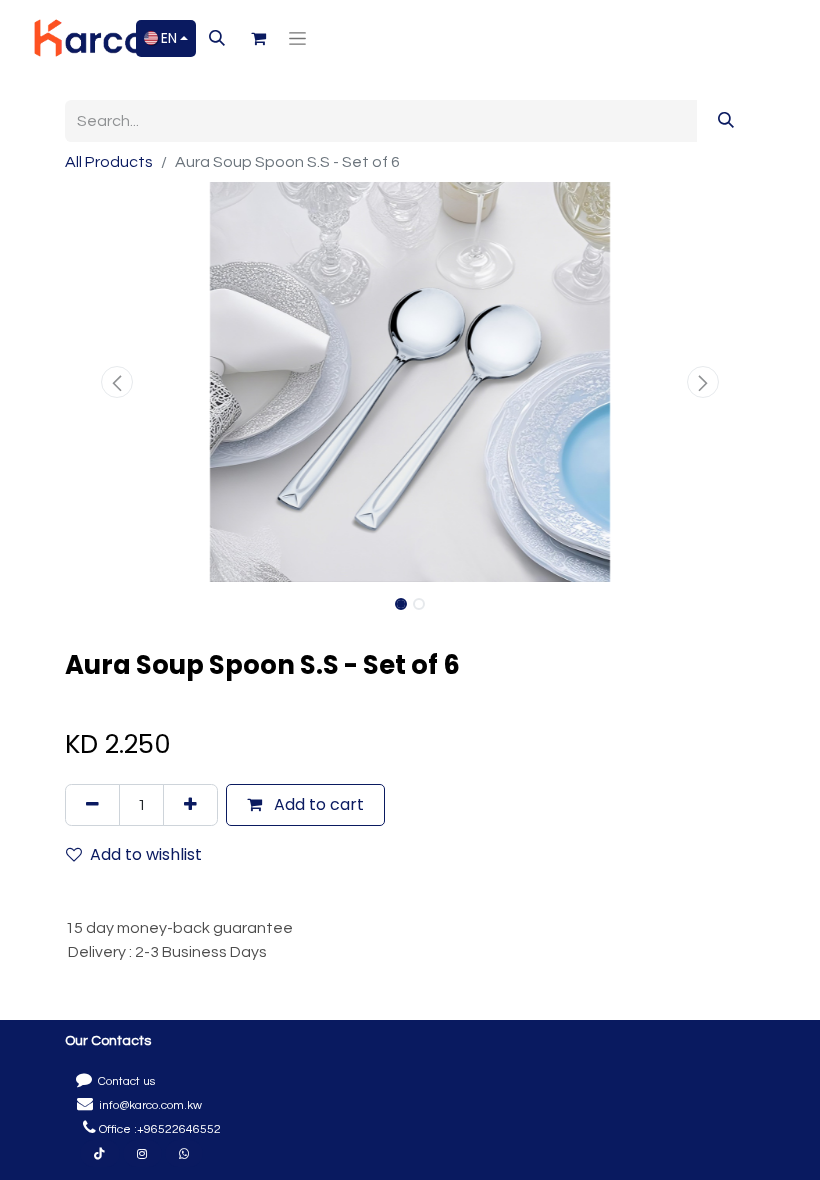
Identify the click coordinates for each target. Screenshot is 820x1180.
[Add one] (190, 805)
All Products (109, 162)
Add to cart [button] (317, 804)
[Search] (726, 121)
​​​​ (142, 1154)
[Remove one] (92, 805)
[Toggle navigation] (297, 38)
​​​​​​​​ (100, 1154)
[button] (217, 38)
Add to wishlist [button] (146, 854)
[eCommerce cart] (258, 38)
